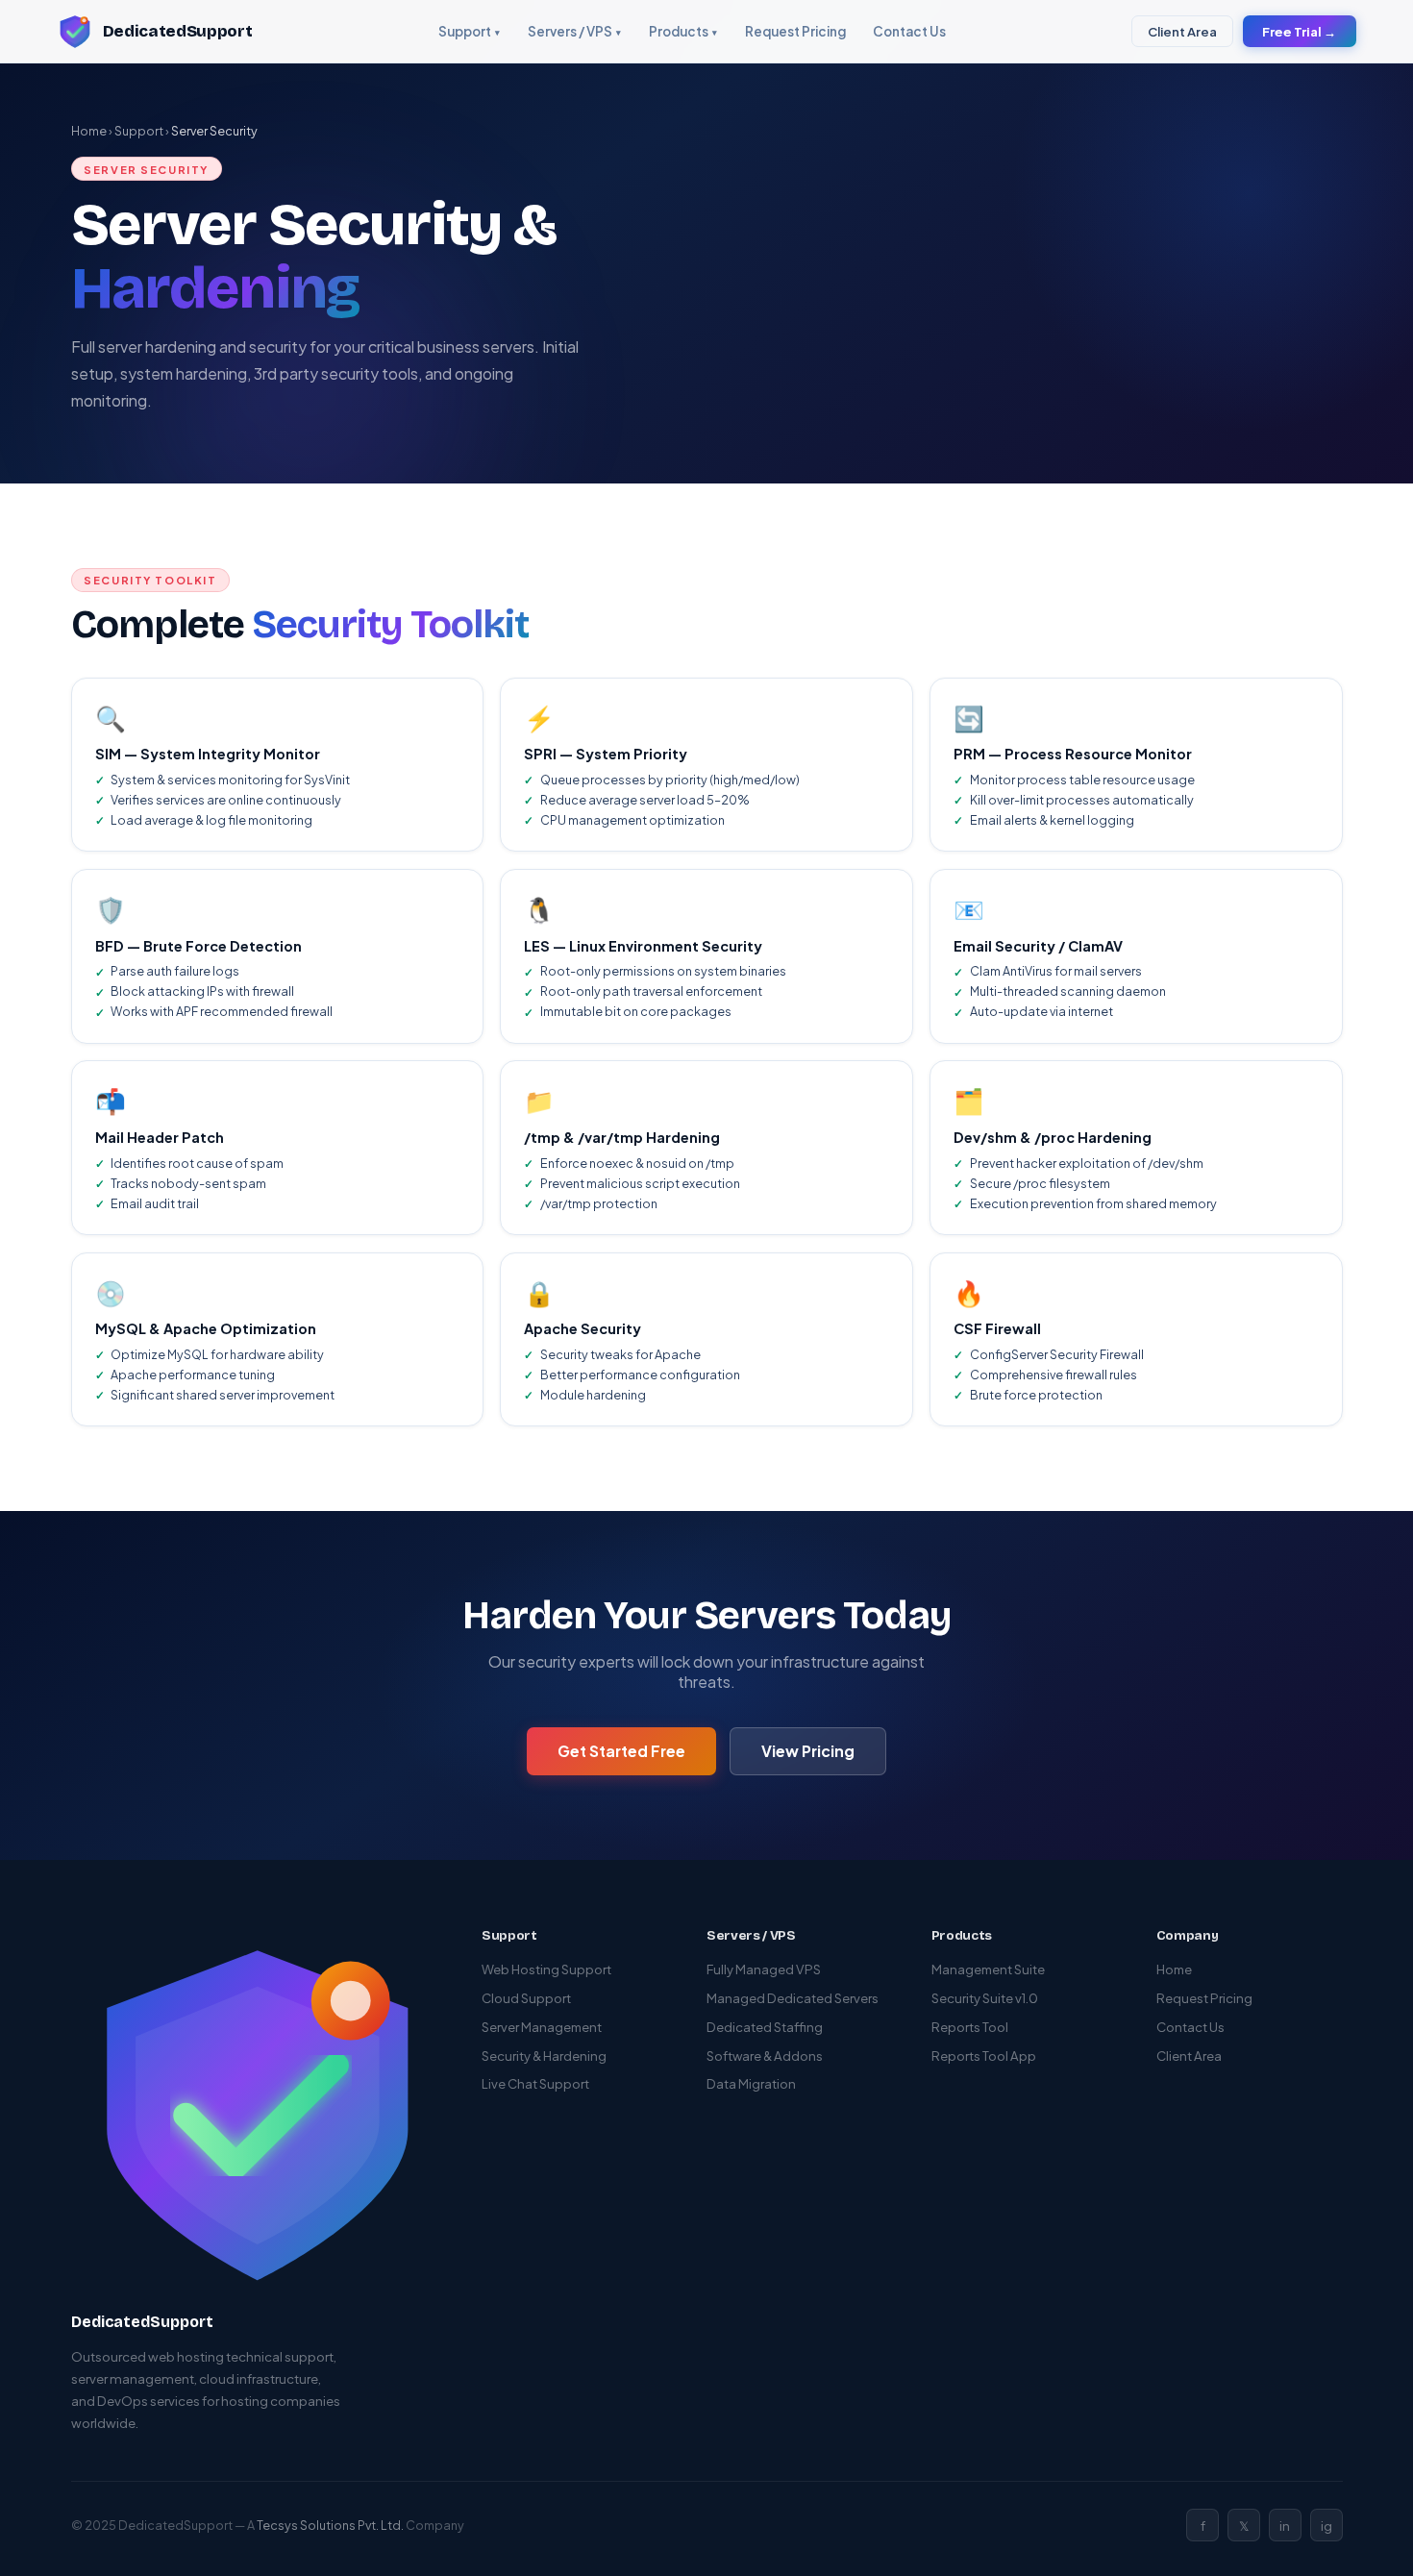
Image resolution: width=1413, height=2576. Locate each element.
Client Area (1182, 31)
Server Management (542, 2027)
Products (683, 31)
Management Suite (988, 1969)
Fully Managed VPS (764, 1969)
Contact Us (909, 31)
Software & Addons (765, 2056)
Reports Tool (970, 2027)
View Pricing (808, 1751)
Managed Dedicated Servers (793, 1998)
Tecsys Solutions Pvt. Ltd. (330, 2525)
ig (1326, 2526)
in (1285, 2526)
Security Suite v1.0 (985, 1998)
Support (470, 31)
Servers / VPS (575, 31)
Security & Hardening (544, 2056)
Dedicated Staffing (765, 2027)
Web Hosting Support (546, 1969)
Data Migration (751, 2083)
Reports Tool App (984, 2056)
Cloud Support (526, 1998)
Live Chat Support (535, 2083)
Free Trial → (1299, 31)
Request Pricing (795, 31)
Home (89, 131)
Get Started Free (621, 1751)
